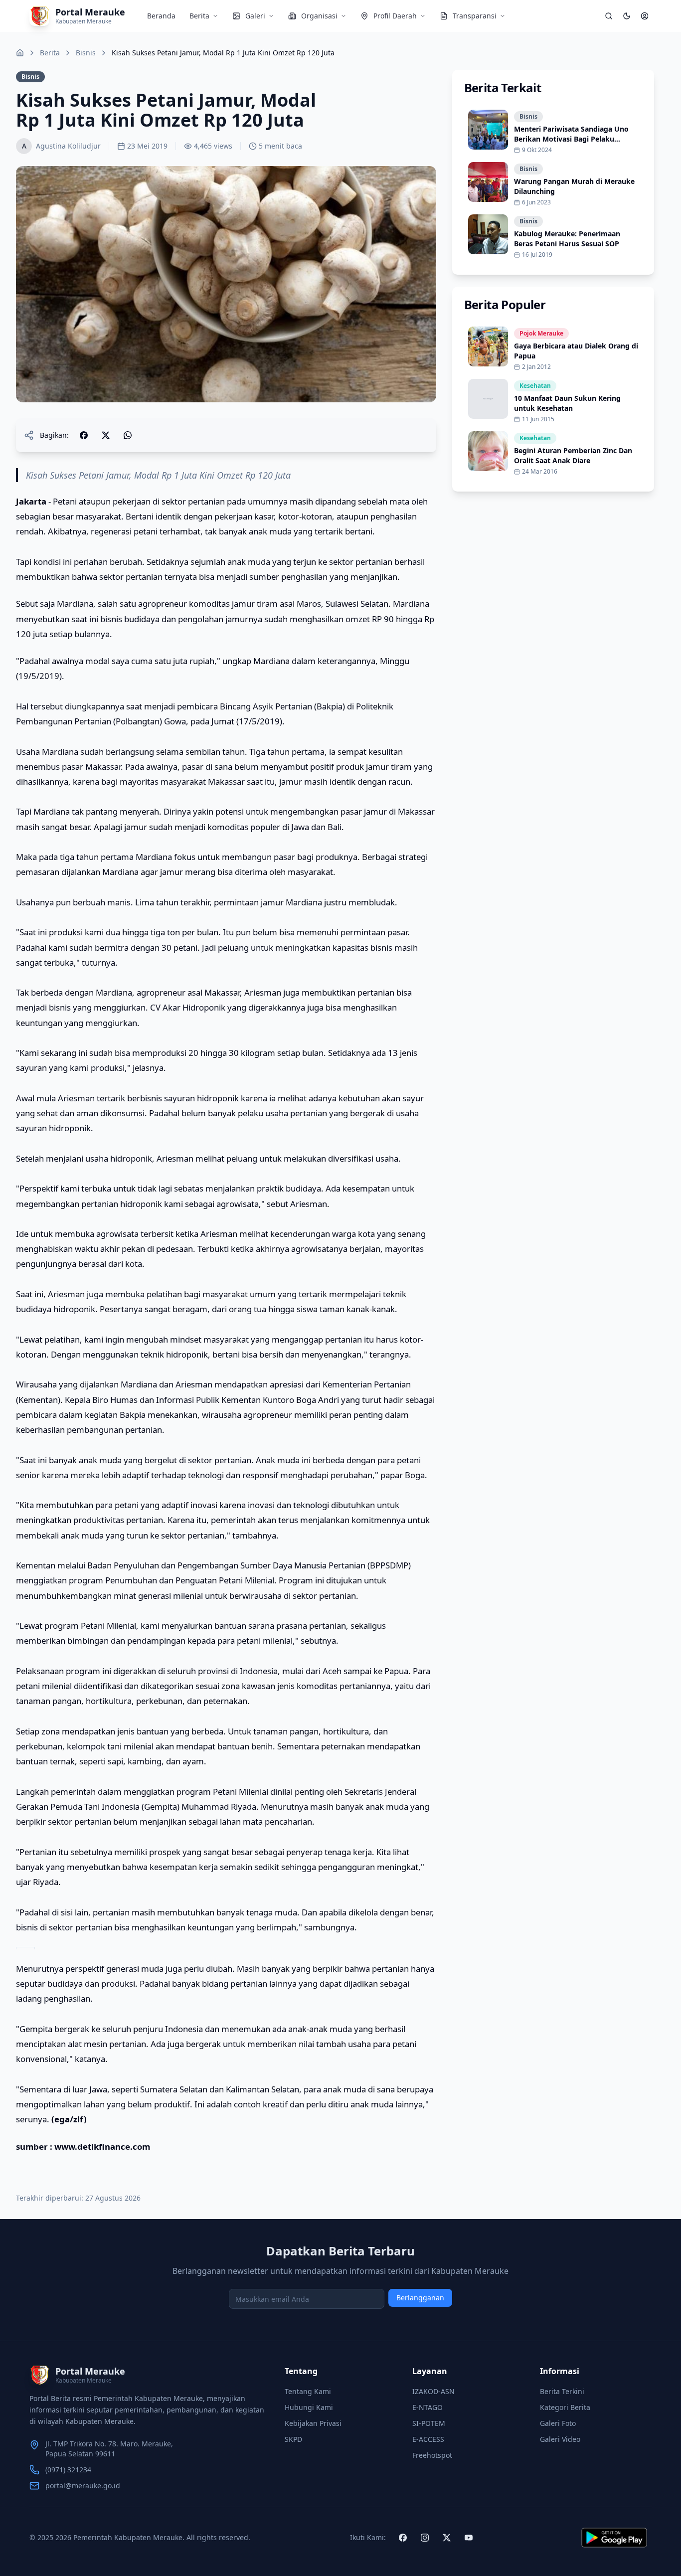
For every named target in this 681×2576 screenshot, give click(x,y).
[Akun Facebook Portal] (403, 2538)
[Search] (609, 16)
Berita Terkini (562, 2391)
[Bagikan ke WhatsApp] (128, 435)
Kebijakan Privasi (313, 2423)
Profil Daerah (395, 16)
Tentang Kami (308, 2391)
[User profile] (645, 16)
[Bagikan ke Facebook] (84, 435)
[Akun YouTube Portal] (469, 2538)
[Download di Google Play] (614, 2538)
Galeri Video (560, 2439)
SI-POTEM (429, 2423)
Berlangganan (420, 2298)
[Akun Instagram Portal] (425, 2538)
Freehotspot (432, 2455)
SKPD (293, 2439)
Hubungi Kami (309, 2407)
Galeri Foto (558, 2423)
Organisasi (319, 16)
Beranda (161, 16)
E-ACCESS (428, 2439)
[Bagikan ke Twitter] (106, 435)
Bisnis (86, 53)
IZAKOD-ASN (433, 2391)
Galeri (255, 16)
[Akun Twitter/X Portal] (447, 2538)
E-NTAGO (427, 2407)
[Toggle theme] (627, 16)
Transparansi (475, 16)
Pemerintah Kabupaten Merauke (128, 2537)
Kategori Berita (565, 2407)
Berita (199, 16)
